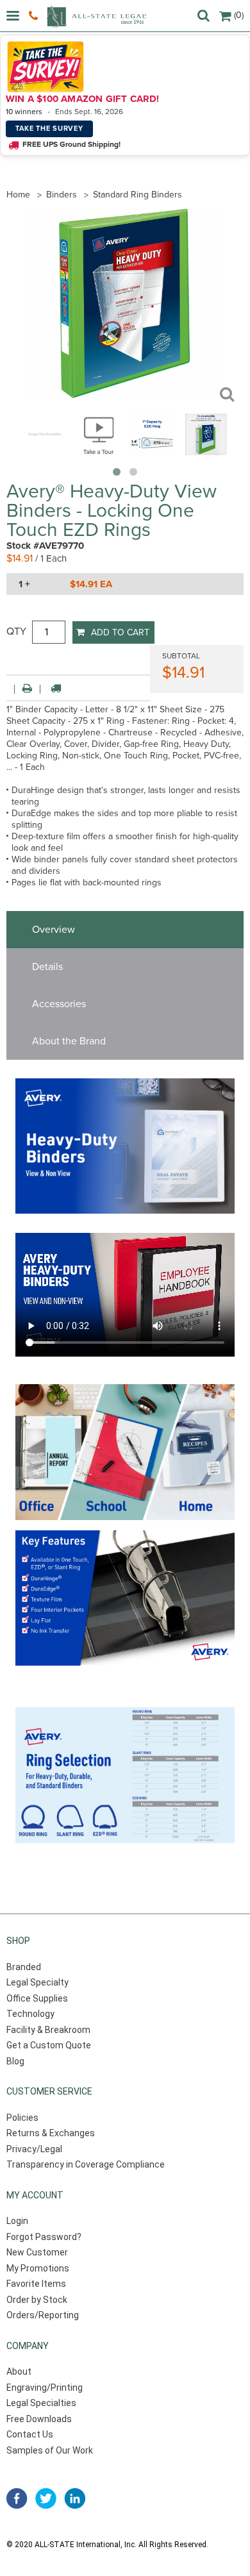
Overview (54, 930)
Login (17, 2221)
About (19, 2371)
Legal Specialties (41, 2403)
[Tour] (98, 452)
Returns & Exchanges (51, 2133)
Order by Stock (37, 2300)
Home (18, 195)
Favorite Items (36, 2284)
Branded (24, 1967)
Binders (62, 195)
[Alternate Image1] (152, 452)
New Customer (37, 2252)
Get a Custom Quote (49, 2045)
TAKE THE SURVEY (49, 129)
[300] (45, 452)
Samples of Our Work (50, 2450)
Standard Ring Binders (137, 195)
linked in (75, 2498)
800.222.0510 (35, 16)
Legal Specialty (37, 1982)
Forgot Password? (44, 2237)
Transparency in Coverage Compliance (86, 2164)
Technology (30, 2014)
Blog (15, 2061)
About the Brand (69, 1041)
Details (47, 967)
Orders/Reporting (43, 2315)
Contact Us (30, 2434)
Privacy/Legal (34, 2149)
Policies (22, 2118)
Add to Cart (120, 632)
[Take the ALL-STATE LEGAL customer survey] (123, 67)
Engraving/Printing (45, 2388)
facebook (17, 2498)
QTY (16, 631)
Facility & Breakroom (48, 2030)
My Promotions (38, 2268)
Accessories (59, 1004)
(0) (239, 15)
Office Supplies (37, 1998)
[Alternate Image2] (206, 452)
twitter (46, 2498)
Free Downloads (39, 2419)
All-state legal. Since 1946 (96, 16)
